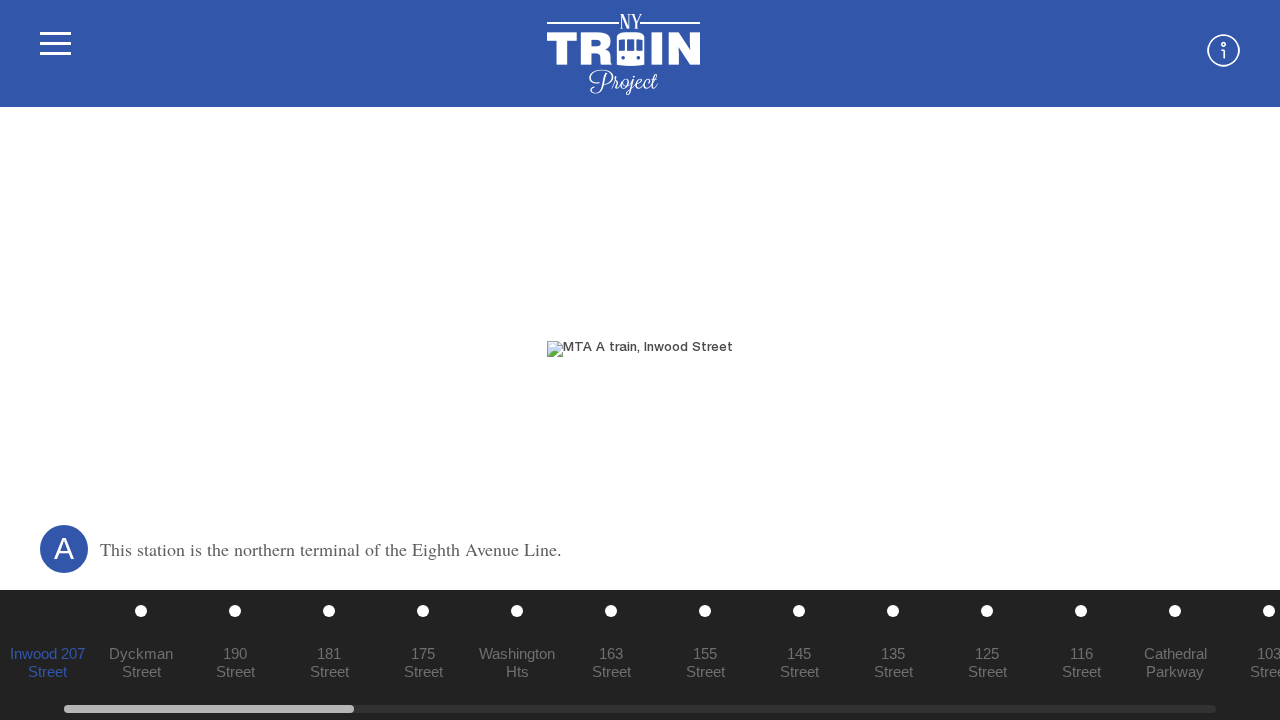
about (1223, 50)
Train (623, 54)
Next (1250, 349)
